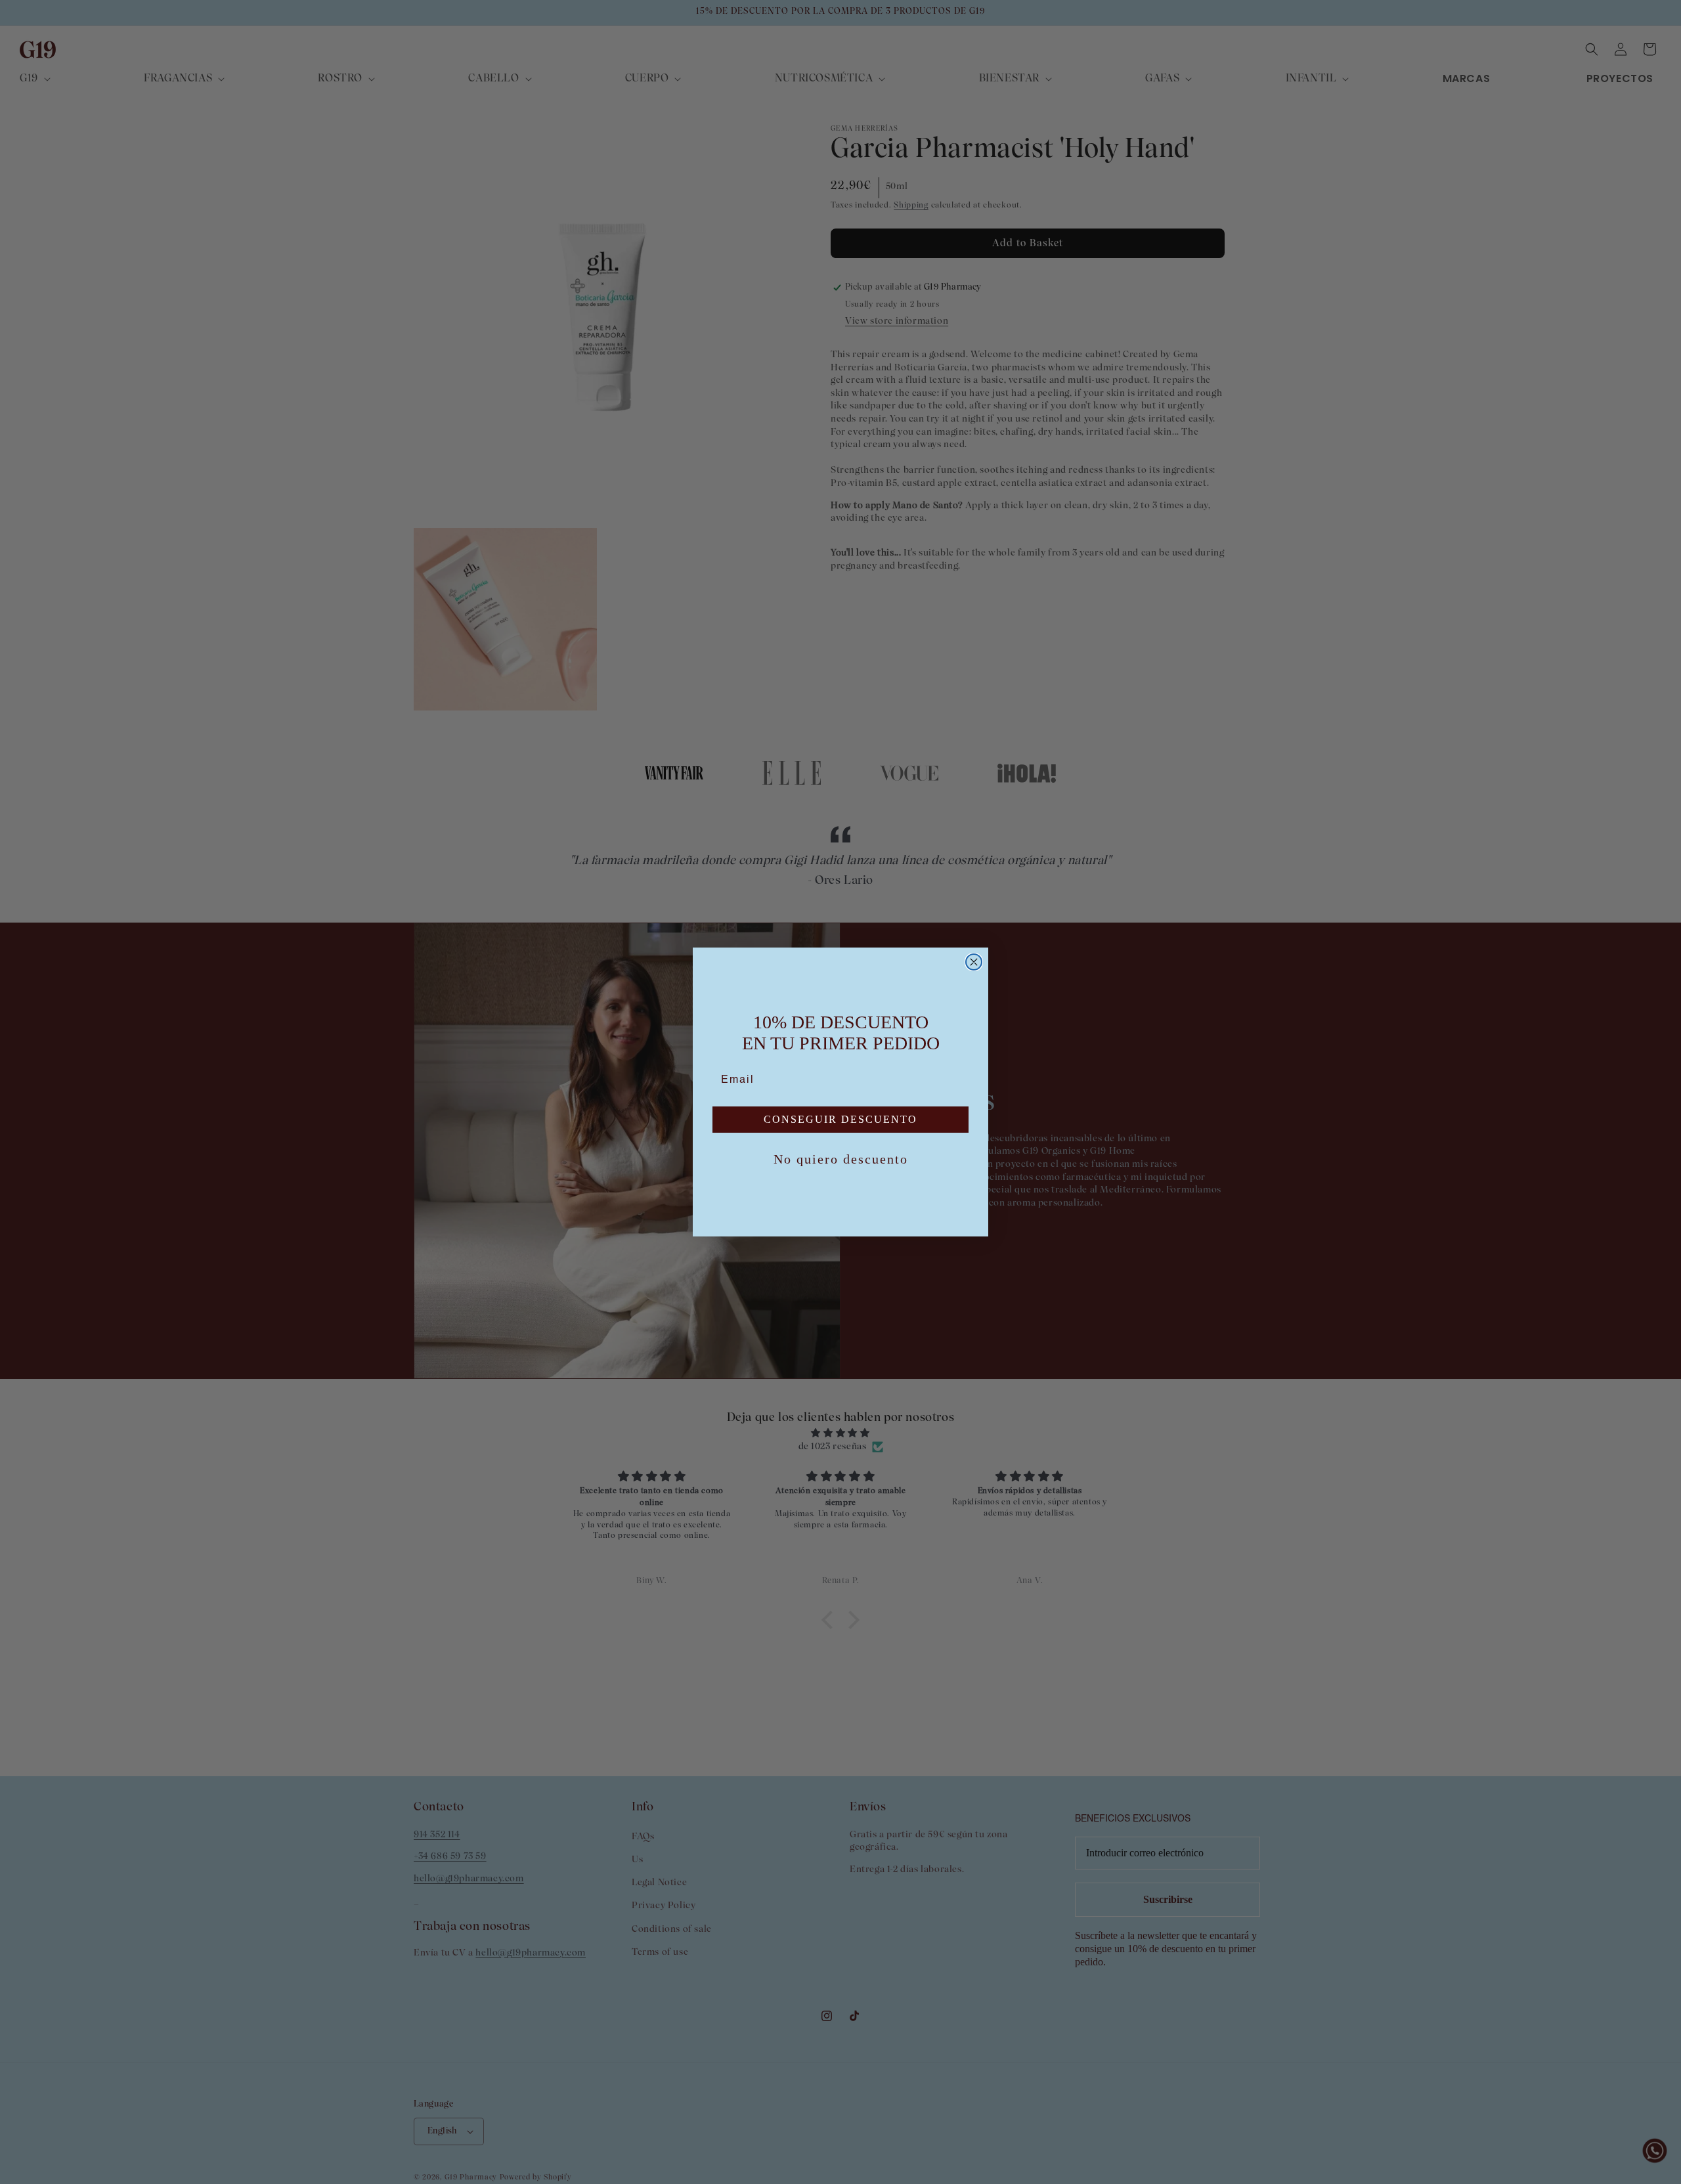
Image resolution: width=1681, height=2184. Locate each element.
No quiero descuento (841, 1159)
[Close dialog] (974, 962)
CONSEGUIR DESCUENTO (840, 1119)
